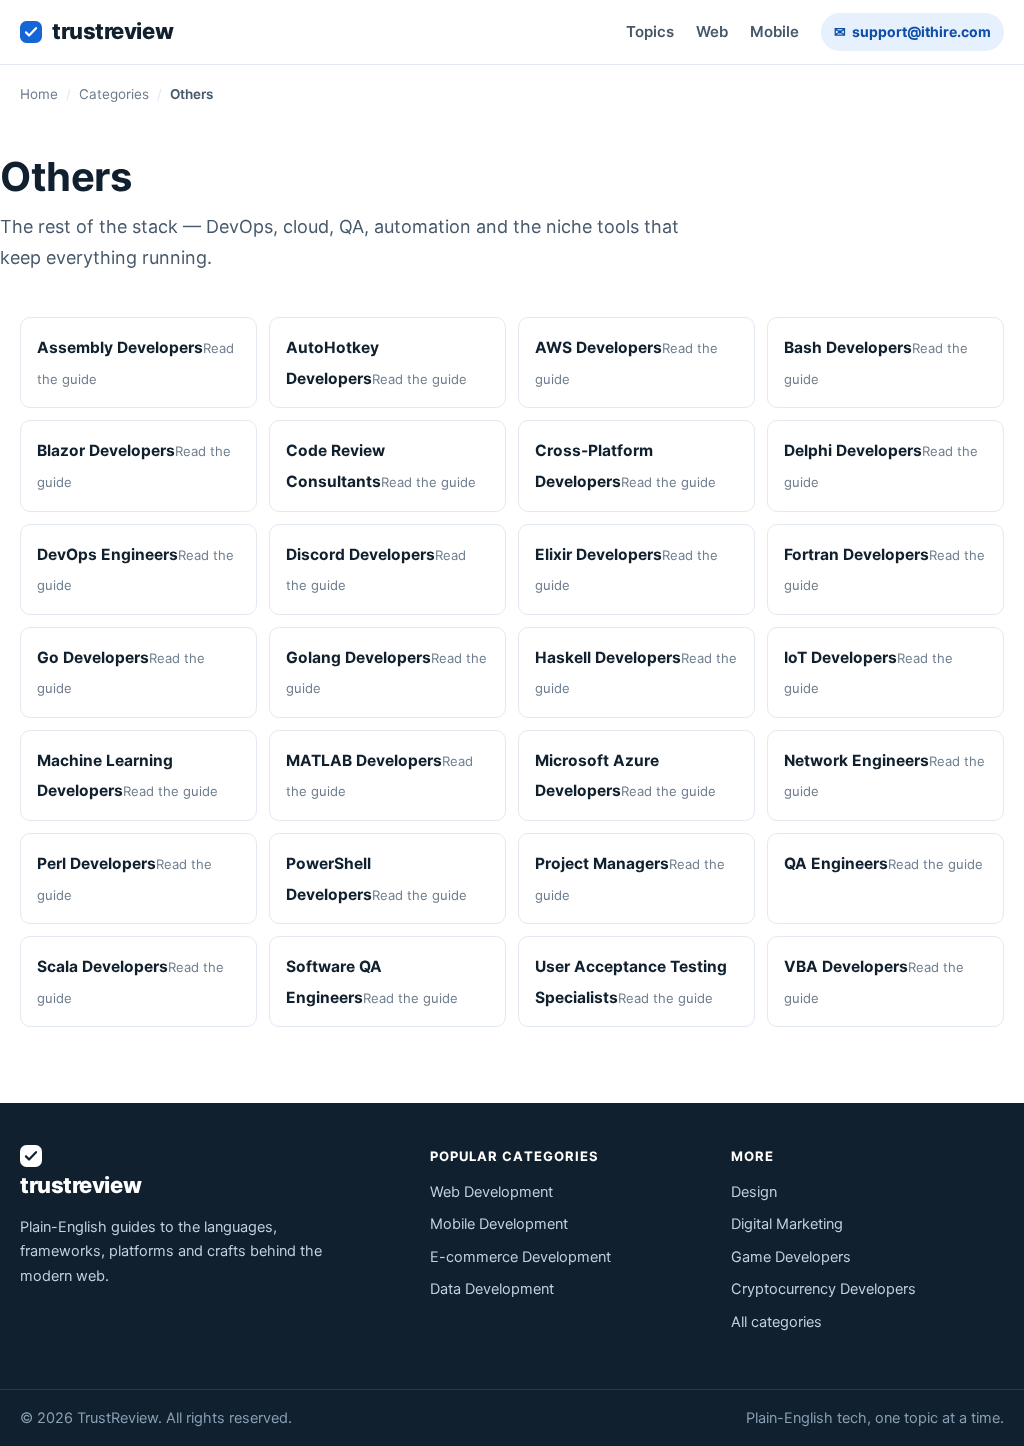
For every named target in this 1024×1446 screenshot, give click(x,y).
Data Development (492, 1289)
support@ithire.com (912, 31)
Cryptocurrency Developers (823, 1289)
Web (712, 31)
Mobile (774, 31)
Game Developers (791, 1257)
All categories (776, 1322)
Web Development (491, 1192)
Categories (114, 94)
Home (39, 94)
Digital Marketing (787, 1224)
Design (754, 1192)
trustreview (112, 31)
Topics (650, 31)
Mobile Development (499, 1224)
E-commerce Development (520, 1257)
